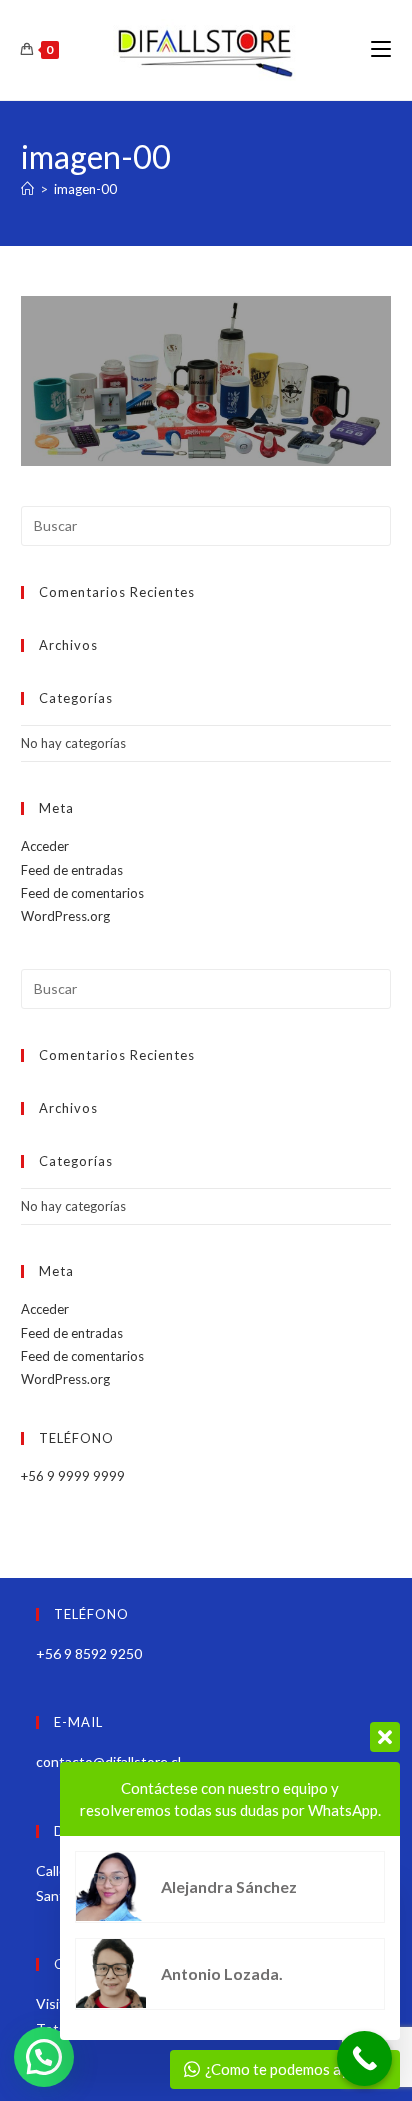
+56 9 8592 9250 (89, 1653)
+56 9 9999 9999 (73, 1476)
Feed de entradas (72, 870)
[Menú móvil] (381, 49)
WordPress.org (65, 916)
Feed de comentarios (82, 893)
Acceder (45, 846)
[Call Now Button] (364, 2058)
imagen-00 (85, 189)
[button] (44, 2057)
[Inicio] (27, 189)
